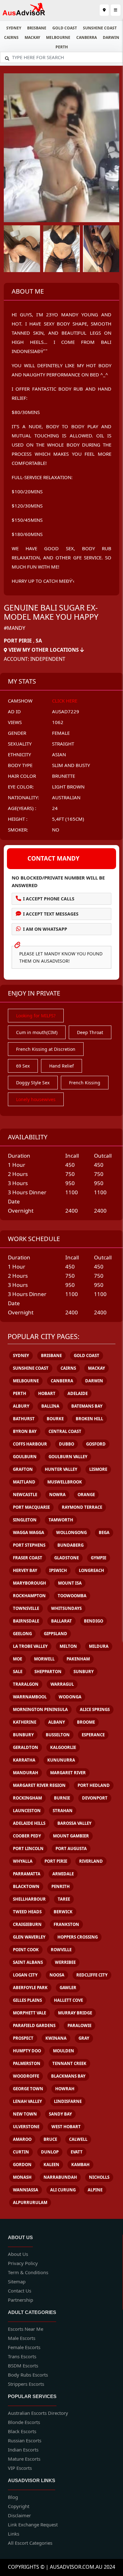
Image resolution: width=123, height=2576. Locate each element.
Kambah (80, 2165)
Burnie (62, 1798)
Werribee (65, 1962)
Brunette (64, 776)
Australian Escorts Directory (38, 2413)
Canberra (87, 37)
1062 (58, 722)
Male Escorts (22, 2338)
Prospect (23, 2038)
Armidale (63, 1874)
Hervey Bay (25, 1570)
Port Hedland (94, 1785)
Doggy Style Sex (33, 1083)
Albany (57, 1722)
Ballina (50, 1406)
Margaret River (68, 1773)
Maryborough (29, 1583)
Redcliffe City (92, 1975)
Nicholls (99, 2177)
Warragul (62, 1684)
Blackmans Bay (68, 2076)
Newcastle (25, 1495)
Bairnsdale (26, 1621)
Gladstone (67, 1558)
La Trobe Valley (30, 1646)
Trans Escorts (22, 2356)
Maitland (24, 1482)
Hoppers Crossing (78, 1937)
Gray (84, 2038)
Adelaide (78, 1393)
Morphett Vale (29, 2013)
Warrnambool (30, 1697)
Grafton (23, 1469)
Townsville (26, 1608)
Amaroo (22, 2139)
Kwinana (56, 2038)
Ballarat (61, 1621)
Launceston (27, 1811)
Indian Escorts (23, 2450)
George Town (28, 2089)
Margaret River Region (39, 1785)
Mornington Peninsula (40, 1709)
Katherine (25, 1722)
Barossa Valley (74, 1823)
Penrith (61, 1886)
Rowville (61, 1950)
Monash (22, 2177)
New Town (25, 2114)
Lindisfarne (68, 2101)
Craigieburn (27, 1924)
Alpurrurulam (30, 2202)
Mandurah (26, 1773)
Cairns (11, 37)
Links (14, 2534)
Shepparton (48, 1672)
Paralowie (79, 2025)
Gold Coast (65, 28)
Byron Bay (25, 1431)
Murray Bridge (75, 2013)
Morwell (44, 1659)
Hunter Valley (61, 1469)
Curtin (21, 2152)
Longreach (91, 1570)
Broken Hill (89, 1419)
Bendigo (94, 1621)
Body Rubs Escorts (28, 2375)
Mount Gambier (71, 1836)
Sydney (14, 28)
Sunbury (84, 1672)
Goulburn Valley (68, 1457)
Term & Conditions (28, 2272)
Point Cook (26, 1950)
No (56, 830)
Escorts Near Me (26, 2329)
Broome (86, 1722)
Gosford (96, 1444)
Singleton (25, 1520)
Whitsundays (66, 1608)
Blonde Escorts (24, 2422)
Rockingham (27, 1798)
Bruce (50, 2139)
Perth (62, 47)
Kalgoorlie (63, 1747)
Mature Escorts (24, 2459)
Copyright (19, 2506)
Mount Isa (70, 1583)
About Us (18, 2254)
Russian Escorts (25, 2440)
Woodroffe (26, 2076)
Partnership (20, 2300)
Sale (18, 1672)
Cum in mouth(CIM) (37, 1032)
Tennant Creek (69, 2063)
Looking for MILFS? (36, 1016)
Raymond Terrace (82, 1507)
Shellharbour (29, 1899)
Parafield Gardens (34, 2025)
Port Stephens (29, 1545)
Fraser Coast (28, 1558)
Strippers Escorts (26, 2384)
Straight (63, 744)
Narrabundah (60, 2177)
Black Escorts (22, 2431)
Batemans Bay (87, 1406)
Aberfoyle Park (30, 1988)
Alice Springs (95, 1709)
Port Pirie (18, 641)
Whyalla (23, 1861)
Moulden (64, 2051)
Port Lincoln (28, 1848)
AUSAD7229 (66, 711)
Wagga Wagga (29, 1532)
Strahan (63, 1811)
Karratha (24, 1760)
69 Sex (23, 1066)
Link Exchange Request (33, 2524)
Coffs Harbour (30, 1444)
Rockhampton (29, 1596)
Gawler (68, 1988)
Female (61, 733)
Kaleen (51, 2165)
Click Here (65, 701)
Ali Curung (63, 2190)
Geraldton (26, 1747)
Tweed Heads (27, 1912)
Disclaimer (19, 2515)
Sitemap (17, 2281)
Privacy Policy (23, 2263)
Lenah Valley (27, 2101)
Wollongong (71, 1532)
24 (55, 808)
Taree (64, 1899)
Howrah (65, 2089)
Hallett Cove (68, 2000)
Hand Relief (61, 1066)
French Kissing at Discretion (46, 1049)
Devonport (95, 1798)
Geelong (22, 1634)
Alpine (95, 2190)
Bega (104, 1532)
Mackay (32, 37)
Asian (59, 754)
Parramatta (27, 1874)
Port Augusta (71, 1848)
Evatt (77, 2152)
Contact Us (20, 2291)
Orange (86, 1495)
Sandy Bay (60, 2114)
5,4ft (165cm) (68, 819)
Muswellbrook (65, 1482)
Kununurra (61, 1760)
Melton (68, 1646)
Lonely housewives (36, 1099)
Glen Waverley (29, 1937)
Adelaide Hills (29, 1823)
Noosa (57, 1975)
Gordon (22, 2165)
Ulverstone (26, 2127)
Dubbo (67, 1444)
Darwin (111, 37)
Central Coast (65, 1431)
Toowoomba (72, 1596)
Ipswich (58, 1570)
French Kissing (85, 1083)
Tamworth (61, 1520)
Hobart (47, 1393)
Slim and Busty (71, 765)
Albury (21, 1406)
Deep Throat (90, 1032)
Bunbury (23, 1735)
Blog (13, 2497)
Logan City (25, 1975)
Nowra (57, 1495)
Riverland (91, 1861)
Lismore (98, 1469)
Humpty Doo (27, 2051)
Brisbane (37, 28)
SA (39, 641)
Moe (18, 1659)
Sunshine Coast (100, 28)
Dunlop (50, 2152)
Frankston (66, 1924)
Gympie (99, 1558)
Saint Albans (28, 1962)
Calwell (78, 2139)
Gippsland (56, 1634)
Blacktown (26, 1886)
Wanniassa (26, 2190)
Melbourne (58, 37)
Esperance (93, 1735)
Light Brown (68, 787)
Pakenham (78, 1659)
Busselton (58, 1735)
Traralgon (26, 1684)
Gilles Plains (27, 2000)
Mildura (99, 1646)
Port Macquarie (31, 1507)
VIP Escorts (20, 2468)
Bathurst (24, 1419)
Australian (66, 797)
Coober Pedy (27, 1836)
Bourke (55, 1419)
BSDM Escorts (23, 2366)
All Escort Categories (30, 2543)
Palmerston (27, 2063)
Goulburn (25, 1457)
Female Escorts (24, 2347)
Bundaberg (70, 1545)
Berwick (63, 1912)
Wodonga (70, 1697)
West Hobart (66, 2127)
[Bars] (104, 10)
